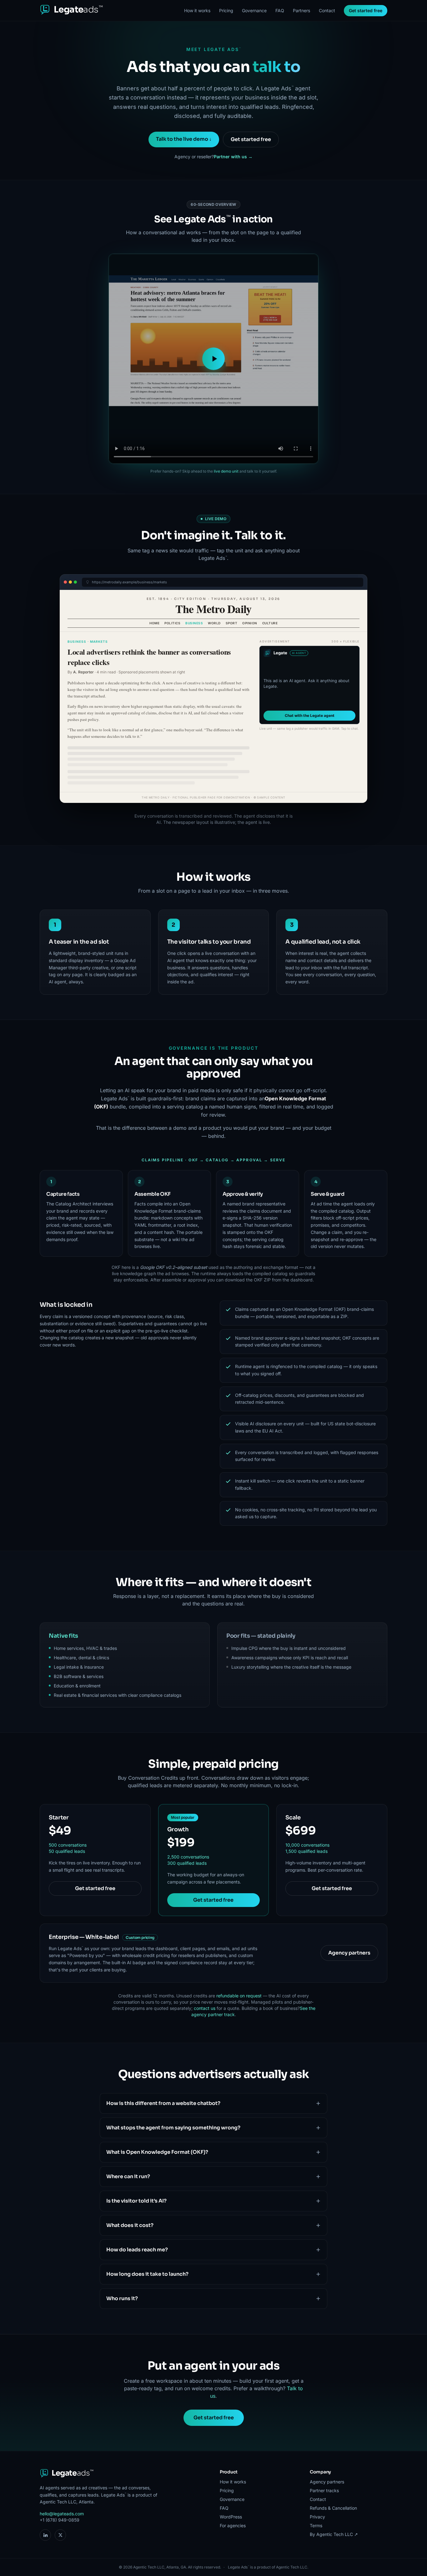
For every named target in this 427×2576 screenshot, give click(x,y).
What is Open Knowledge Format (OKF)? (157, 2152)
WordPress (231, 2517)
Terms (316, 2525)
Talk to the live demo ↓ (184, 139)
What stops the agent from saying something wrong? (173, 2128)
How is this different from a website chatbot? (163, 2103)
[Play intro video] (213, 359)
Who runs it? (122, 2298)
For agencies (233, 2525)
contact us (205, 2008)
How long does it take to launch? (147, 2274)
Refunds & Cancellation (333, 2508)
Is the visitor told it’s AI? (136, 2201)
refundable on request (239, 1996)
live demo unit (226, 471)
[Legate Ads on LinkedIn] (45, 2535)
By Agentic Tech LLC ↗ (334, 2534)
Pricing (226, 10)
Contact (327, 10)
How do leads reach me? (137, 2250)
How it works (197, 10)
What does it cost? (130, 2225)
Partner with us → (233, 157)
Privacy (317, 2517)
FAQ (280, 10)
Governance (254, 10)
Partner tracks (324, 2490)
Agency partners (349, 1953)
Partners (301, 10)
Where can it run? (128, 2176)
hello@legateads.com (62, 2514)
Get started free (366, 10)
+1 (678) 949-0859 (60, 2520)
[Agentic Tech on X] (60, 2535)
